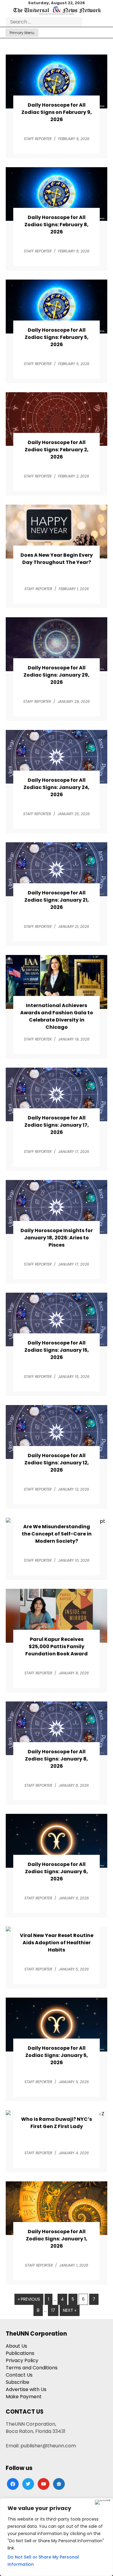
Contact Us (19, 2375)
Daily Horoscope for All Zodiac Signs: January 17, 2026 (57, 1125)
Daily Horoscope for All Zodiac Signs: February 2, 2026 (57, 450)
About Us (16, 2346)
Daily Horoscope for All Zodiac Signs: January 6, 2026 (56, 1872)
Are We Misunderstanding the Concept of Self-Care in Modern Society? (57, 1534)
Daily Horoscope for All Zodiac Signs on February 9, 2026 (57, 112)
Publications (20, 2353)
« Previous (29, 2299)
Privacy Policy (22, 2360)
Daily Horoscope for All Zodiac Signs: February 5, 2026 (57, 337)
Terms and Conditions (32, 2368)
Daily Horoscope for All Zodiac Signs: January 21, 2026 (57, 900)
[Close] (103, 2502)
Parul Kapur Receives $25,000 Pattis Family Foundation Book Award (56, 1646)
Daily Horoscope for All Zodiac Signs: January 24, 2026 (56, 787)
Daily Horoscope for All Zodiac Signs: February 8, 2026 (56, 225)
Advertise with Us (26, 2389)
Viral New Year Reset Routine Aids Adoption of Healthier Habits (57, 1943)
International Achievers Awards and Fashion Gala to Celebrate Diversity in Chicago (57, 1016)
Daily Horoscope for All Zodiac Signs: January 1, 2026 (57, 2239)
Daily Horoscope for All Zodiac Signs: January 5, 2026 (57, 2055)
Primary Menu (22, 33)
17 (53, 2310)
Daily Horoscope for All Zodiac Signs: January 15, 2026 (57, 1350)
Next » (70, 2310)
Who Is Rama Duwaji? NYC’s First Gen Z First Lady (56, 2123)
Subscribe (17, 2382)
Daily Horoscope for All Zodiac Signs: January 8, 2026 (56, 1759)
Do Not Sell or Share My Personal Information (43, 2561)
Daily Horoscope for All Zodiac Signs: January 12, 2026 (57, 1463)
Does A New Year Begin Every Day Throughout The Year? (57, 559)
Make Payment (24, 2397)
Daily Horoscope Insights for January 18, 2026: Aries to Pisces (57, 1238)
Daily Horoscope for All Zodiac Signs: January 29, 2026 (56, 675)
